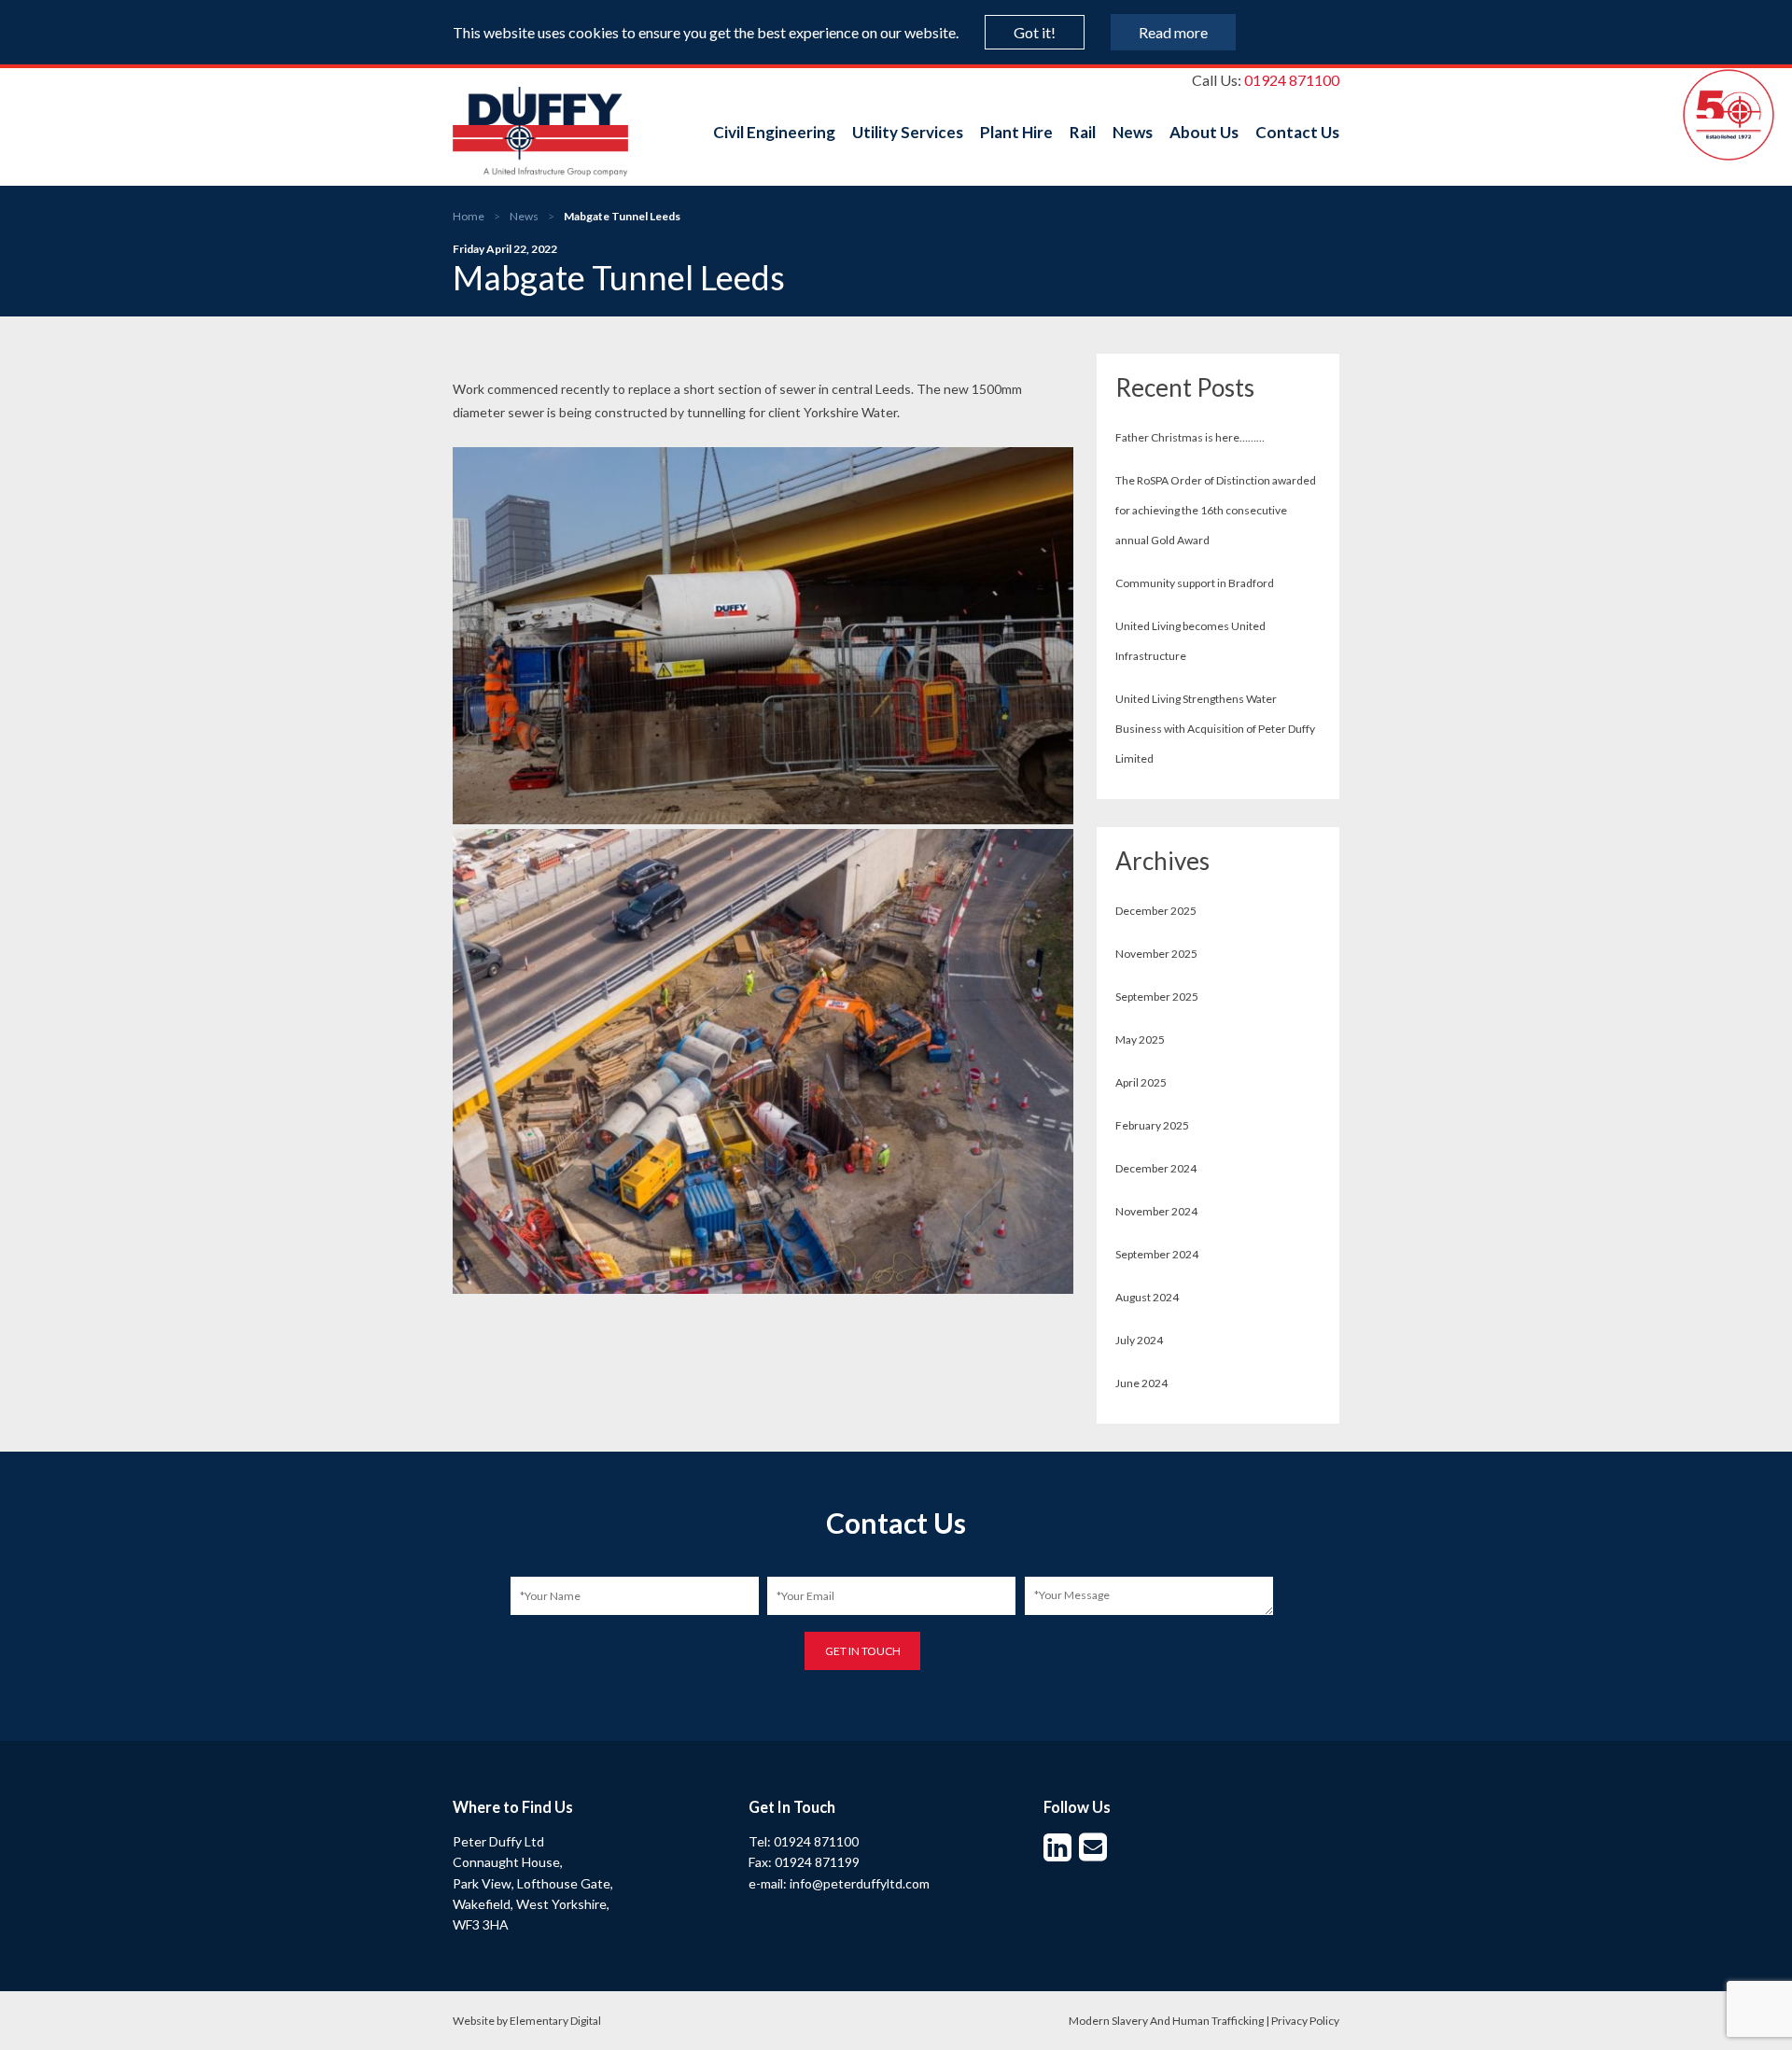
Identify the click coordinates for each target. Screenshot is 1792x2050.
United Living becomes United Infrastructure (1190, 641)
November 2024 (1156, 1211)
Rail (1083, 132)
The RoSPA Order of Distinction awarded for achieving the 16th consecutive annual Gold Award (1216, 510)
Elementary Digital (555, 2021)
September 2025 (1157, 997)
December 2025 (1156, 911)
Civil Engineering (774, 132)
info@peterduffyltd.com (860, 1883)
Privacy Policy (1305, 2021)
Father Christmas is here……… (1190, 437)
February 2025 (1152, 1125)
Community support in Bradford (1195, 583)
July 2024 (1139, 1340)
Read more (1173, 32)
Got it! (1035, 32)
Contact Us (1297, 132)
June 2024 (1141, 1383)
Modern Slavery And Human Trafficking (1166, 2021)
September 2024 (1157, 1254)
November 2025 (1156, 954)
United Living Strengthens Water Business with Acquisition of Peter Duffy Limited (1215, 729)
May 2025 (1140, 1039)
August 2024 (1147, 1297)
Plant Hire (1016, 132)
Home (469, 216)
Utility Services (908, 132)
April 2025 (1141, 1082)
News (1133, 132)
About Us (1204, 132)
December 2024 (1156, 1168)
